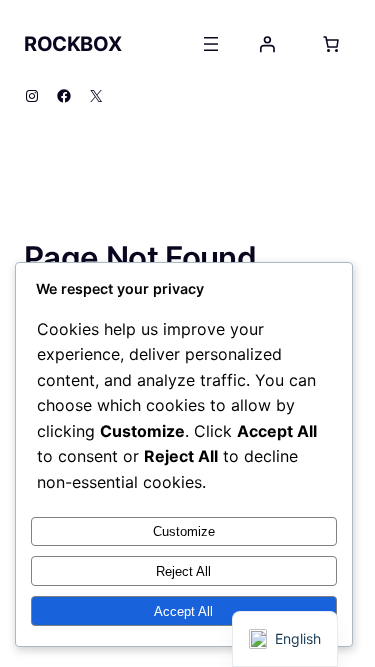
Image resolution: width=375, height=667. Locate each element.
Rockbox (72, 44)
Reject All (183, 571)
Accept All (183, 611)
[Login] (267, 44)
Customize (184, 531)
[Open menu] (211, 44)
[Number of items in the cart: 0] (331, 44)
